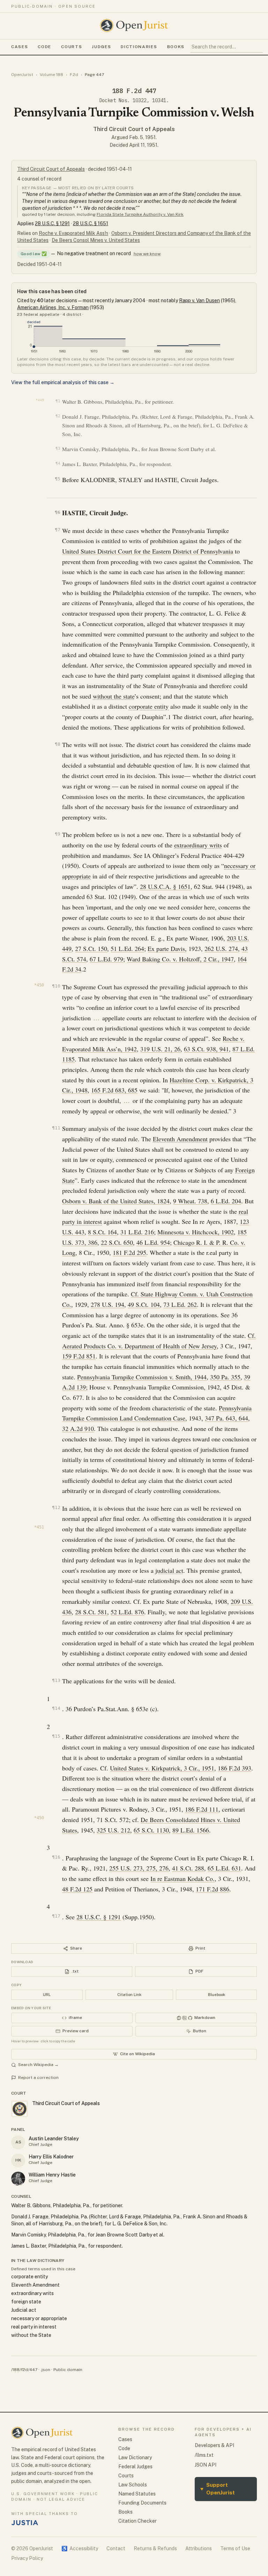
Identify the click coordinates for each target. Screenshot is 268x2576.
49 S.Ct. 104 (144, 1304)
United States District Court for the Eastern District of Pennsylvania (148, 551)
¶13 (56, 1680)
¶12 (56, 1507)
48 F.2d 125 (77, 1889)
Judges (101, 47)
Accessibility (80, 2548)
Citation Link (129, 1995)
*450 (39, 985)
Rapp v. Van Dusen (199, 300)
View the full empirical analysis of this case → (63, 382)
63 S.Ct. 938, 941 (206, 1049)
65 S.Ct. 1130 (151, 1830)
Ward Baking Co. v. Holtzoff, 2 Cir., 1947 (180, 959)
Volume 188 (51, 75)
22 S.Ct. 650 (117, 1242)
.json (45, 2370)
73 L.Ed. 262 (180, 1304)
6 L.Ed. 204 (226, 1201)
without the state (114, 696)
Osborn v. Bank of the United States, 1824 (116, 1201)
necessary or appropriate (39, 2318)
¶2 (58, 416)
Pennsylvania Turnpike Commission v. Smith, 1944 (142, 1377)
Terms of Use (235, 2548)
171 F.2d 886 (213, 1889)
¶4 (58, 463)
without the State (31, 2335)
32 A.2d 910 (78, 1428)
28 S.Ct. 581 (91, 1612)
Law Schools (133, 2485)
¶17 (56, 1916)
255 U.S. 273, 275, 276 (139, 1868)
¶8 (57, 744)
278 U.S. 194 (107, 1304)
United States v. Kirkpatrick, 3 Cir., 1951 (162, 1768)
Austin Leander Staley (54, 2139)
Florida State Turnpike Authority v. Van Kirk (140, 214)
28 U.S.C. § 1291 (52, 223)
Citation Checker (137, 2521)
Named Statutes (137, 2494)
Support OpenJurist (218, 2489)
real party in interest (34, 2327)
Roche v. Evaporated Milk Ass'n (73, 233)
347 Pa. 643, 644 (226, 1418)
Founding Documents (142, 2503)
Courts (72, 47)
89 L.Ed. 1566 (191, 1830)
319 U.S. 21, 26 (160, 1049)
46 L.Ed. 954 (153, 1242)
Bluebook (217, 1995)
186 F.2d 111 (202, 1809)
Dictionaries (139, 47)
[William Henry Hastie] (18, 2179)
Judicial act (24, 2310)
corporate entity (149, 706)
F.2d (74, 75)
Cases (20, 47)
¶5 (57, 479)
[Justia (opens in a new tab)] (25, 2523)
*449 (40, 400)
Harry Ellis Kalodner (51, 2157)
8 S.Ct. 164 (102, 1232)
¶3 (58, 448)
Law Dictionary (135, 2457)
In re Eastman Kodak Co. (183, 1878)
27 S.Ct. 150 (91, 948)
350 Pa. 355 (225, 1377)
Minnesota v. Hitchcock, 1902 (196, 1232)
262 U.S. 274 (221, 948)
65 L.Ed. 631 (224, 1868)
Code (44, 47)
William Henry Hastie (52, 2175)
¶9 (57, 834)
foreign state (26, 2302)
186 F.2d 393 (234, 1768)
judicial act (169, 1570)
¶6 (57, 512)
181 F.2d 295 (129, 1252)
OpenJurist (22, 75)
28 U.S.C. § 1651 (91, 223)
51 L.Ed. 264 (127, 948)
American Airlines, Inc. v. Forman (53, 307)
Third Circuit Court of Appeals (134, 129)
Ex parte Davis (166, 948)
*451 (39, 1527)
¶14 (56, 1708)
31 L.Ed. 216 (137, 1232)
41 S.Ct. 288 (188, 1868)
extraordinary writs (198, 845)
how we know (147, 254)
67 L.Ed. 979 (106, 959)
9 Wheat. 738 (190, 1201)
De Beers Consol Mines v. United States (96, 240)
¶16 (56, 1857)
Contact (116, 2548)
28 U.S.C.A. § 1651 (165, 886)
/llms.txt (204, 2455)
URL (47, 1995)
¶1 (58, 401)
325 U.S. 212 (113, 1830)
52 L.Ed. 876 (127, 1612)
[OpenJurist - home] (134, 25)
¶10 (56, 986)
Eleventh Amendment (180, 1139)
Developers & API (214, 2445)
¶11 (56, 1128)
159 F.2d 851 (79, 1356)
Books (176, 47)
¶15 (56, 1736)
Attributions (199, 2548)
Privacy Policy (27, 2558)
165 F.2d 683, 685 (114, 1090)
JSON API (206, 2465)
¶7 (57, 530)
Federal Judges (135, 2467)
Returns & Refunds (155, 2548)
